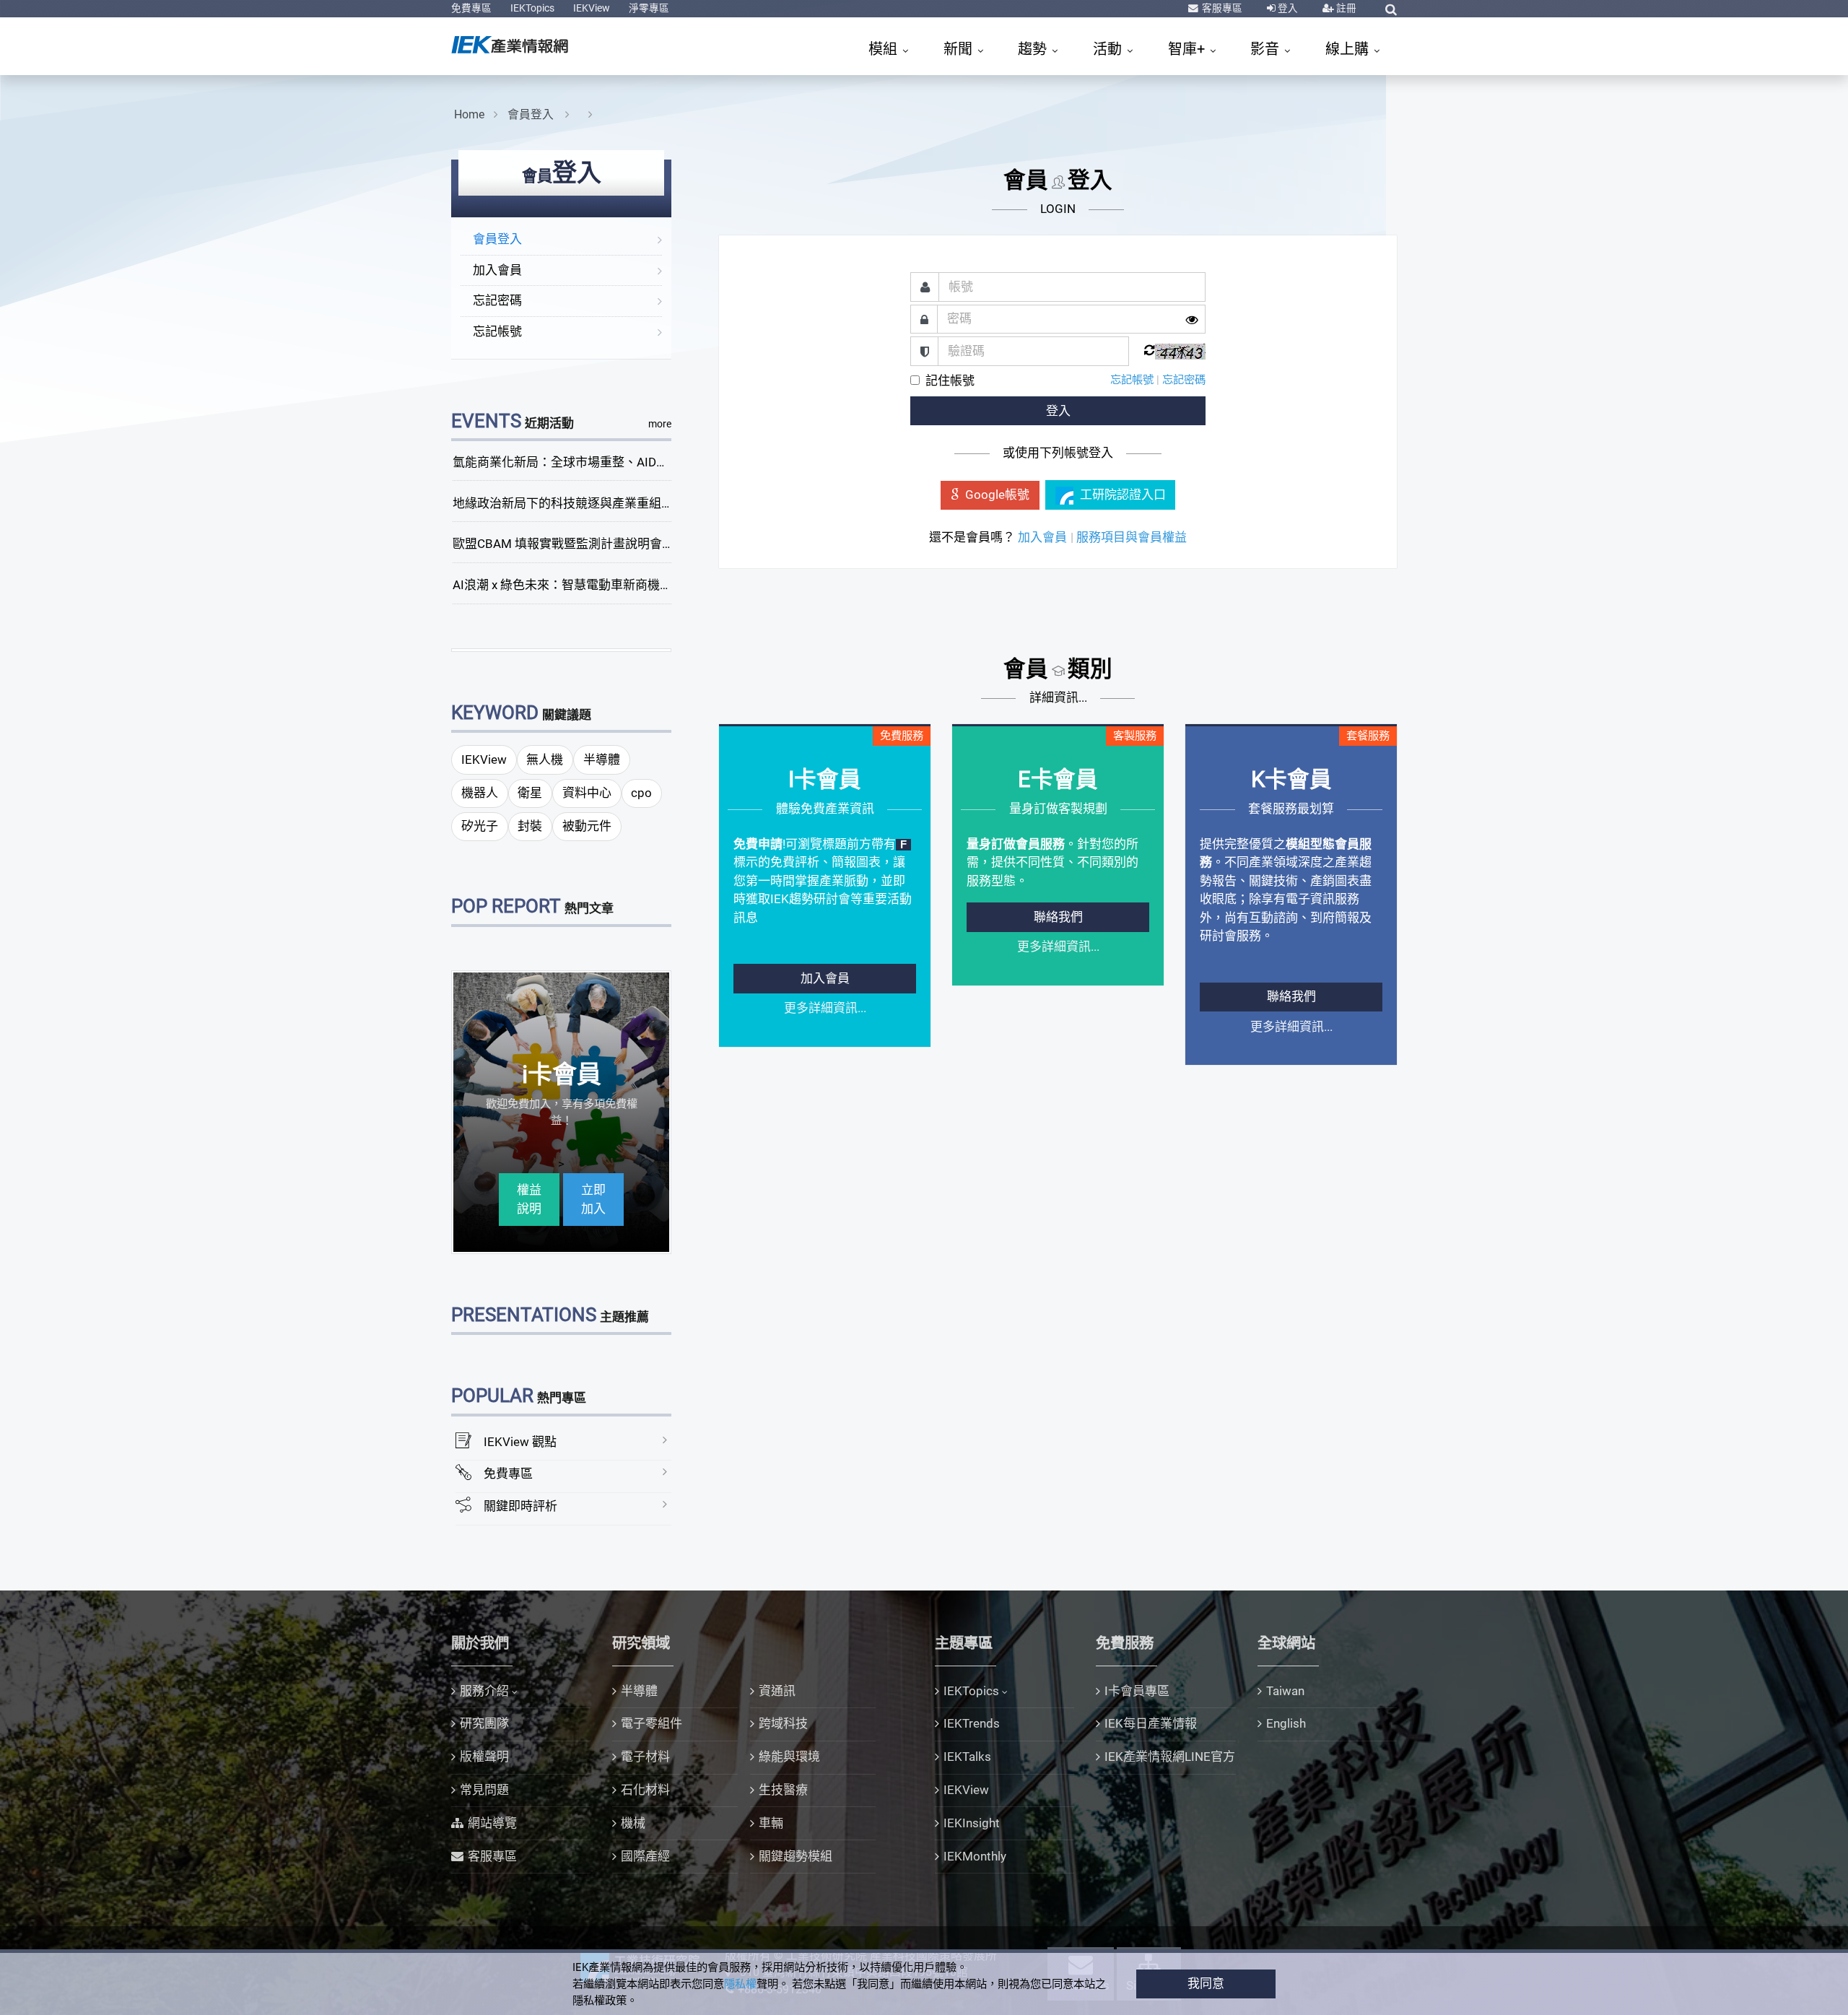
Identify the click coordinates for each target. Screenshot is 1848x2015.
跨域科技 (783, 1723)
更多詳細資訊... (825, 1008)
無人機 (545, 760)
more (660, 424)
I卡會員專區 (1137, 1691)
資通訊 (777, 1691)
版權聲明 (484, 1757)
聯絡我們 (1058, 917)
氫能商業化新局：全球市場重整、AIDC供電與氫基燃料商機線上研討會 (644, 462)
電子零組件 (651, 1723)
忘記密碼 (497, 300)
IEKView (592, 8)
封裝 (530, 826)
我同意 (1206, 1983)
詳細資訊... (1058, 697)
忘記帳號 (497, 331)
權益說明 (529, 1199)
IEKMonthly (975, 1856)
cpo (641, 793)
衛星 (530, 793)
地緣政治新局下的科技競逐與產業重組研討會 (575, 503)
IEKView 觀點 (520, 1442)
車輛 (771, 1823)
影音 (1267, 49)
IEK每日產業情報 (1151, 1723)
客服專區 (1221, 8)
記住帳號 (950, 380)
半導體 (602, 760)
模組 (885, 49)
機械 (633, 1823)
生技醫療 (783, 1790)
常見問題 (484, 1790)
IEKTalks (967, 1757)
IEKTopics (532, 8)
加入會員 (497, 270)
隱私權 (740, 1984)
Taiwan (1285, 1691)
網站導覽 (492, 1823)
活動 (1109, 49)
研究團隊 (484, 1723)
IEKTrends (972, 1723)
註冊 (1345, 8)
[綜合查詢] (1391, 9)
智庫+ (1188, 49)
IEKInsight (972, 1823)
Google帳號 (997, 495)
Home (469, 114)
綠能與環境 (789, 1757)
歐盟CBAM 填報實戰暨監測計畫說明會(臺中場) (580, 544)
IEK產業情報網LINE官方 (1170, 1757)
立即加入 (593, 1199)
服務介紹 (484, 1691)
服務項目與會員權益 (1132, 537)
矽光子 (480, 826)
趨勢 (1034, 49)
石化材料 (645, 1790)
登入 (1287, 8)
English (1286, 1723)
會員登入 (532, 114)
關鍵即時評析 (520, 1506)
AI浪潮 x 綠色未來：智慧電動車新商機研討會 (575, 585)
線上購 (1349, 49)
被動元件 (587, 826)
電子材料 (645, 1757)
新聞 (960, 49)
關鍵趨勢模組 (796, 1856)
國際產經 (645, 1856)
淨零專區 (649, 8)
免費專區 (471, 8)
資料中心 (587, 793)
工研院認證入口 (1123, 495)
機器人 (480, 793)
